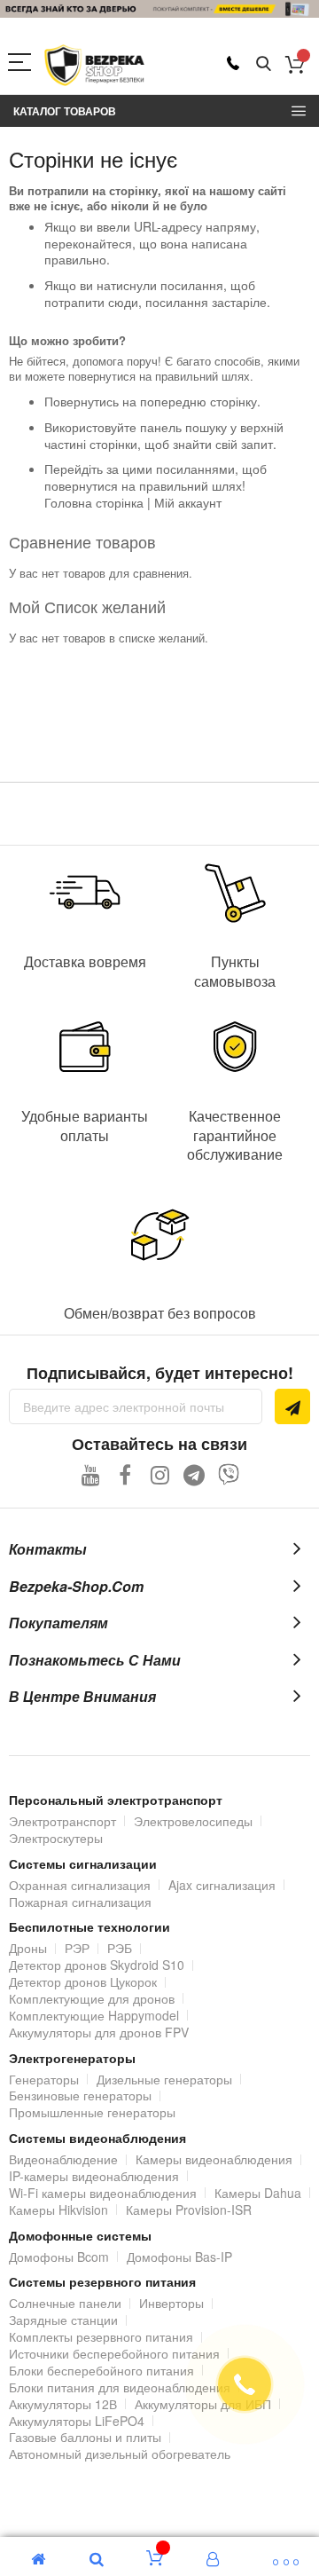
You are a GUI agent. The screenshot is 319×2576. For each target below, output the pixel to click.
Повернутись (82, 401)
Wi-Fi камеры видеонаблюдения (103, 2193)
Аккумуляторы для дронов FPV (99, 2032)
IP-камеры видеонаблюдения (94, 2176)
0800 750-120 (233, 63)
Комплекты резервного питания (101, 2336)
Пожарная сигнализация (80, 1902)
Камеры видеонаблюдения (214, 2159)
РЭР (77, 1948)
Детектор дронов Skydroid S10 (97, 1965)
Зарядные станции (63, 2320)
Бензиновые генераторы (80, 2095)
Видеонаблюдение (63, 2159)
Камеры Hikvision (58, 2210)
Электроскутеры (56, 1838)
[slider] (159, 9)
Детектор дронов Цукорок (83, 1981)
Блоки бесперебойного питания (101, 2370)
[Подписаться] (292, 1406)
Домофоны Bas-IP (179, 2257)
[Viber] (229, 1474)
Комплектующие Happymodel (94, 2015)
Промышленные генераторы (92, 2112)
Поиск (264, 64)
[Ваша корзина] (295, 64)
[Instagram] (160, 1474)
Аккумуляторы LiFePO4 (77, 2421)
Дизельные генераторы (164, 2079)
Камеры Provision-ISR (189, 2210)
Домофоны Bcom (59, 2257)
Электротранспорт (62, 1821)
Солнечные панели (65, 2303)
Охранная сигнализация (80, 1885)
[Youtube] (91, 1474)
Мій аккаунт (188, 502)
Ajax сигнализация (222, 1885)
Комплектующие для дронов (92, 1998)
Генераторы (44, 2079)
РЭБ (120, 1948)
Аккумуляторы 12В (63, 2404)
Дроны (28, 1948)
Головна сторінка (94, 502)
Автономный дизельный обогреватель (120, 2454)
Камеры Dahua (258, 2193)
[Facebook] (125, 1474)
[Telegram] (195, 1474)
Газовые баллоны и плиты (85, 2437)
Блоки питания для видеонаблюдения (120, 2387)
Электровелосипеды (193, 1821)
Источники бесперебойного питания (114, 2353)
